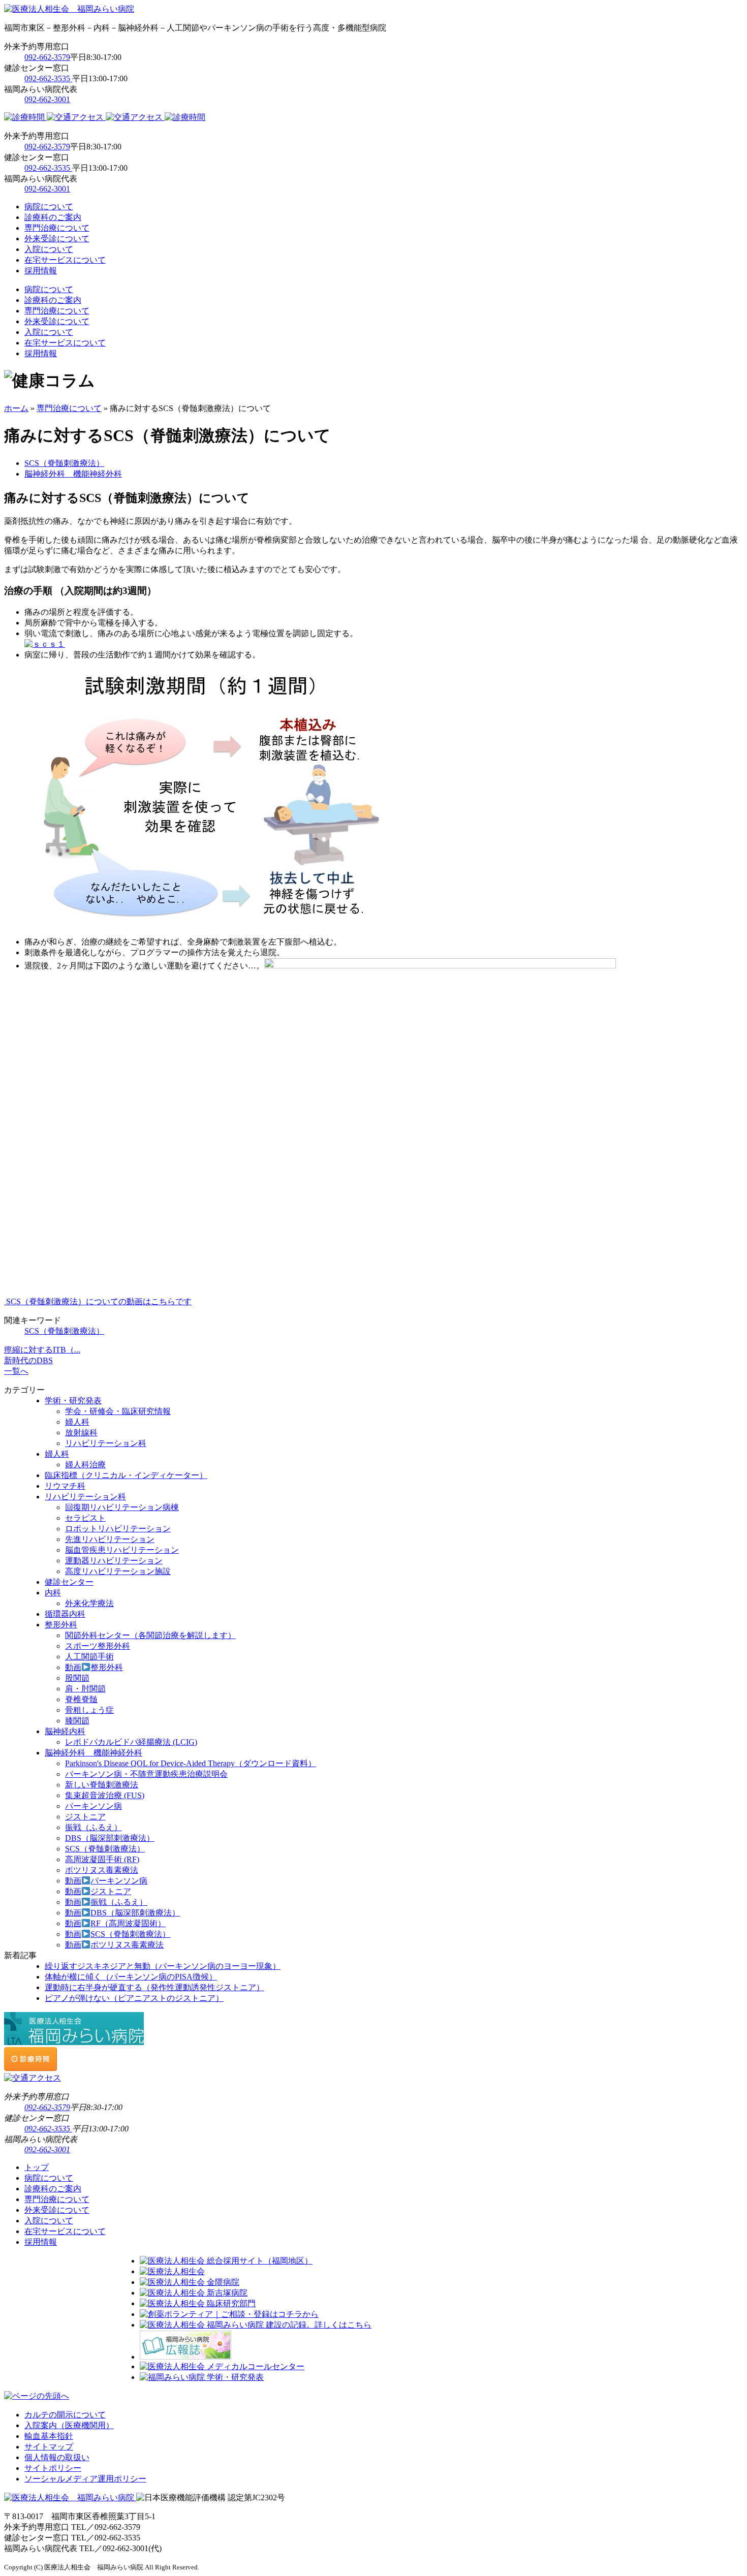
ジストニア (85, 1817)
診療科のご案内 (53, 217)
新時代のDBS (28, 1360)
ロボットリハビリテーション (118, 1529)
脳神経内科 (65, 1731)
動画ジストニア (98, 1891)
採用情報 (41, 271)
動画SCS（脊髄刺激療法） (118, 1934)
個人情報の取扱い (57, 2457)
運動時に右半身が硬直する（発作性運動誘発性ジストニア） (154, 1987)
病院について (49, 207)
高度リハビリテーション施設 (118, 1571)
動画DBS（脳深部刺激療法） (122, 1913)
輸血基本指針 (49, 2436)
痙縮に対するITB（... (42, 1350)
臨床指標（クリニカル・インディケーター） (126, 1475)
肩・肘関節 (85, 1689)
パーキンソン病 (94, 1806)
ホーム (16, 408)
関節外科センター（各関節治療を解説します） (150, 1635)
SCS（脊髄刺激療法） (64, 463)
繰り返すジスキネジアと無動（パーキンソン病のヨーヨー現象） (163, 1966)
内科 (53, 1593)
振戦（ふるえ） (94, 1827)
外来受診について (57, 239)
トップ (37, 2167)
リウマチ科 (65, 1486)
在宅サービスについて (65, 260)
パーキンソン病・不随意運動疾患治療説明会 (146, 1774)
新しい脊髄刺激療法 (102, 1785)
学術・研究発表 (73, 1401)
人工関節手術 (89, 1657)
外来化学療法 (89, 1603)
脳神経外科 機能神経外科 (73, 474)
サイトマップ (49, 2447)
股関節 (77, 1678)
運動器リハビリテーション (114, 1561)
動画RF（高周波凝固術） (115, 1923)
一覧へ (16, 1371)
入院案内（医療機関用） (69, 2425)
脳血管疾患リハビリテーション (122, 1550)
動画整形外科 (94, 1667)
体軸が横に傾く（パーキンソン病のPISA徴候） (131, 1977)
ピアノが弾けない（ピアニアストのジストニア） (134, 1998)
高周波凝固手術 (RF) (102, 1859)
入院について (49, 249)
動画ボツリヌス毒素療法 (114, 1945)
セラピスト (85, 1518)
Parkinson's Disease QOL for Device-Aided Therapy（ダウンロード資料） (191, 1763)
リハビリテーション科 (106, 1443)
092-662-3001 (47, 99)
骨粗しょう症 (89, 1710)
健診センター (69, 1582)
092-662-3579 (47, 57)
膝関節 (77, 1721)
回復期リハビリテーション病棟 (122, 1507)
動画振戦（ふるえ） (106, 1902)
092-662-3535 (48, 78)
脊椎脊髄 (81, 1699)
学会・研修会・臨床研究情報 (118, 1411)
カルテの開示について (65, 2415)
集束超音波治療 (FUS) (105, 1795)
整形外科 (61, 1625)
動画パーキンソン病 (106, 1881)
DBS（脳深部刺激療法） (110, 1838)
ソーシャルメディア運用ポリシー (85, 2479)
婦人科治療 (85, 1465)
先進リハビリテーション (110, 1539)
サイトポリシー (53, 2468)
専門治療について (57, 228)
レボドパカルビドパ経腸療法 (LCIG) (131, 1742)
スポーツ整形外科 (98, 1646)
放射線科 (81, 1433)
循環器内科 (65, 1614)
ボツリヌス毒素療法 (102, 1870)
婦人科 (77, 1422)
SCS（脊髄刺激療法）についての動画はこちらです (98, 1301)
